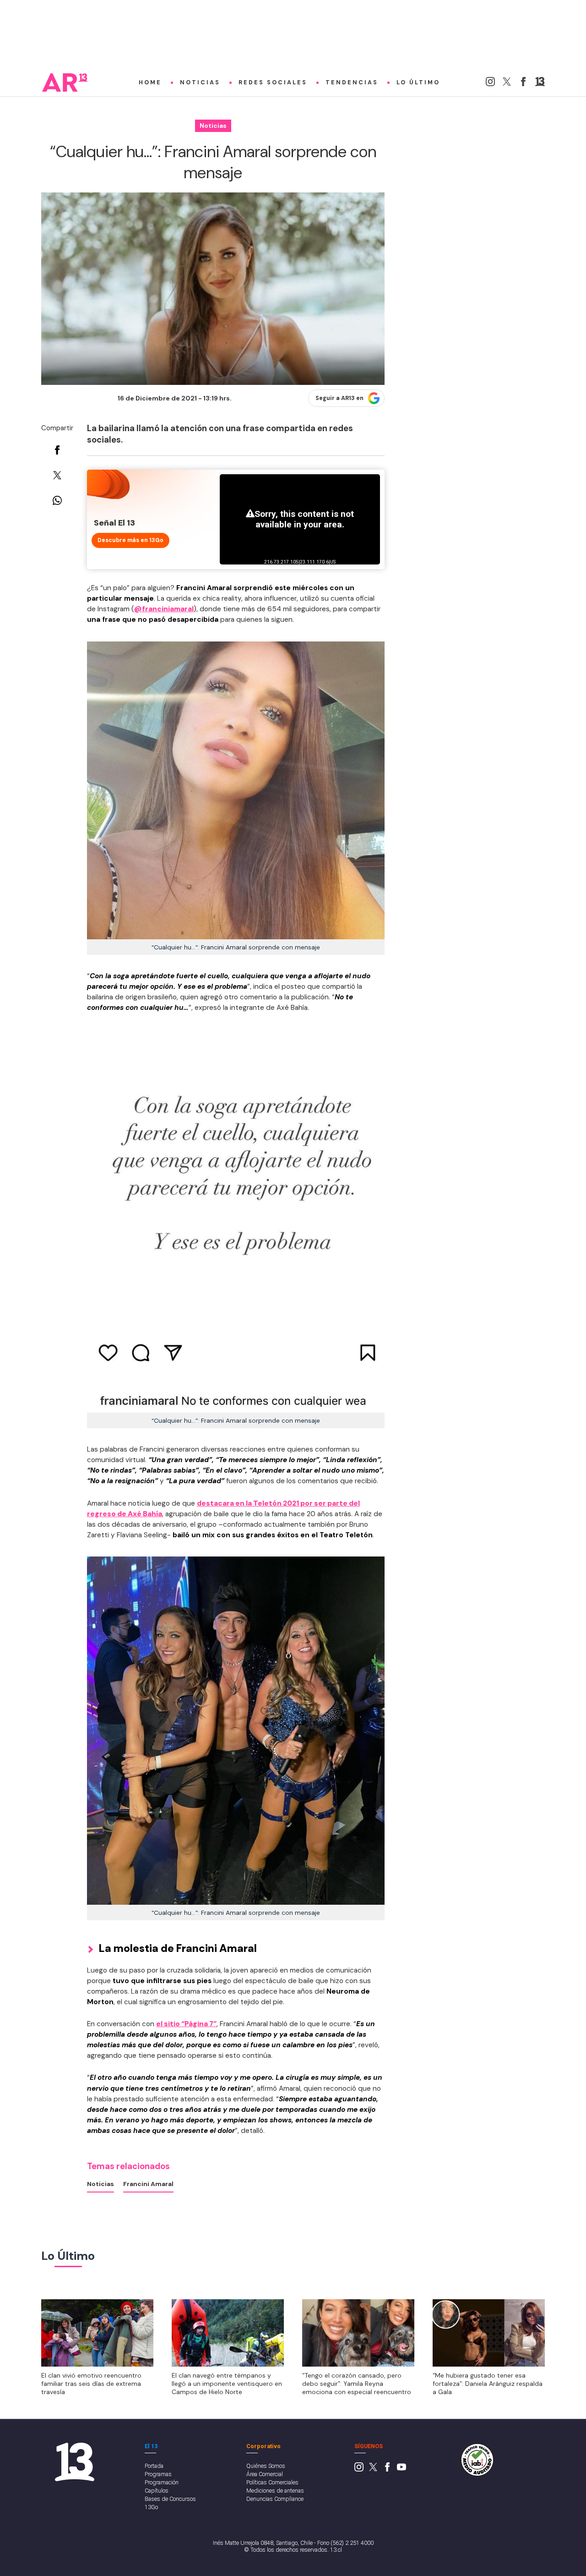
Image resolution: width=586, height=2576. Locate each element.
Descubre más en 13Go (130, 540)
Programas (158, 2474)
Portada (154, 2466)
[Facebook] (523, 84)
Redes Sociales (273, 82)
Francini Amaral (148, 2184)
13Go (151, 2507)
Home (150, 82)
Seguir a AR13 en (339, 398)
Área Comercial (265, 2474)
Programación (162, 2482)
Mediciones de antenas (275, 2491)
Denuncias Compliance (275, 2499)
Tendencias (352, 82)
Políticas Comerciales (272, 2482)
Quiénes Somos (266, 2466)
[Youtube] (402, 2469)
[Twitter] (507, 84)
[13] (540, 84)
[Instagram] (490, 84)
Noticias (200, 82)
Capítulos (157, 2491)
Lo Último (418, 82)
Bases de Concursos (170, 2499)
